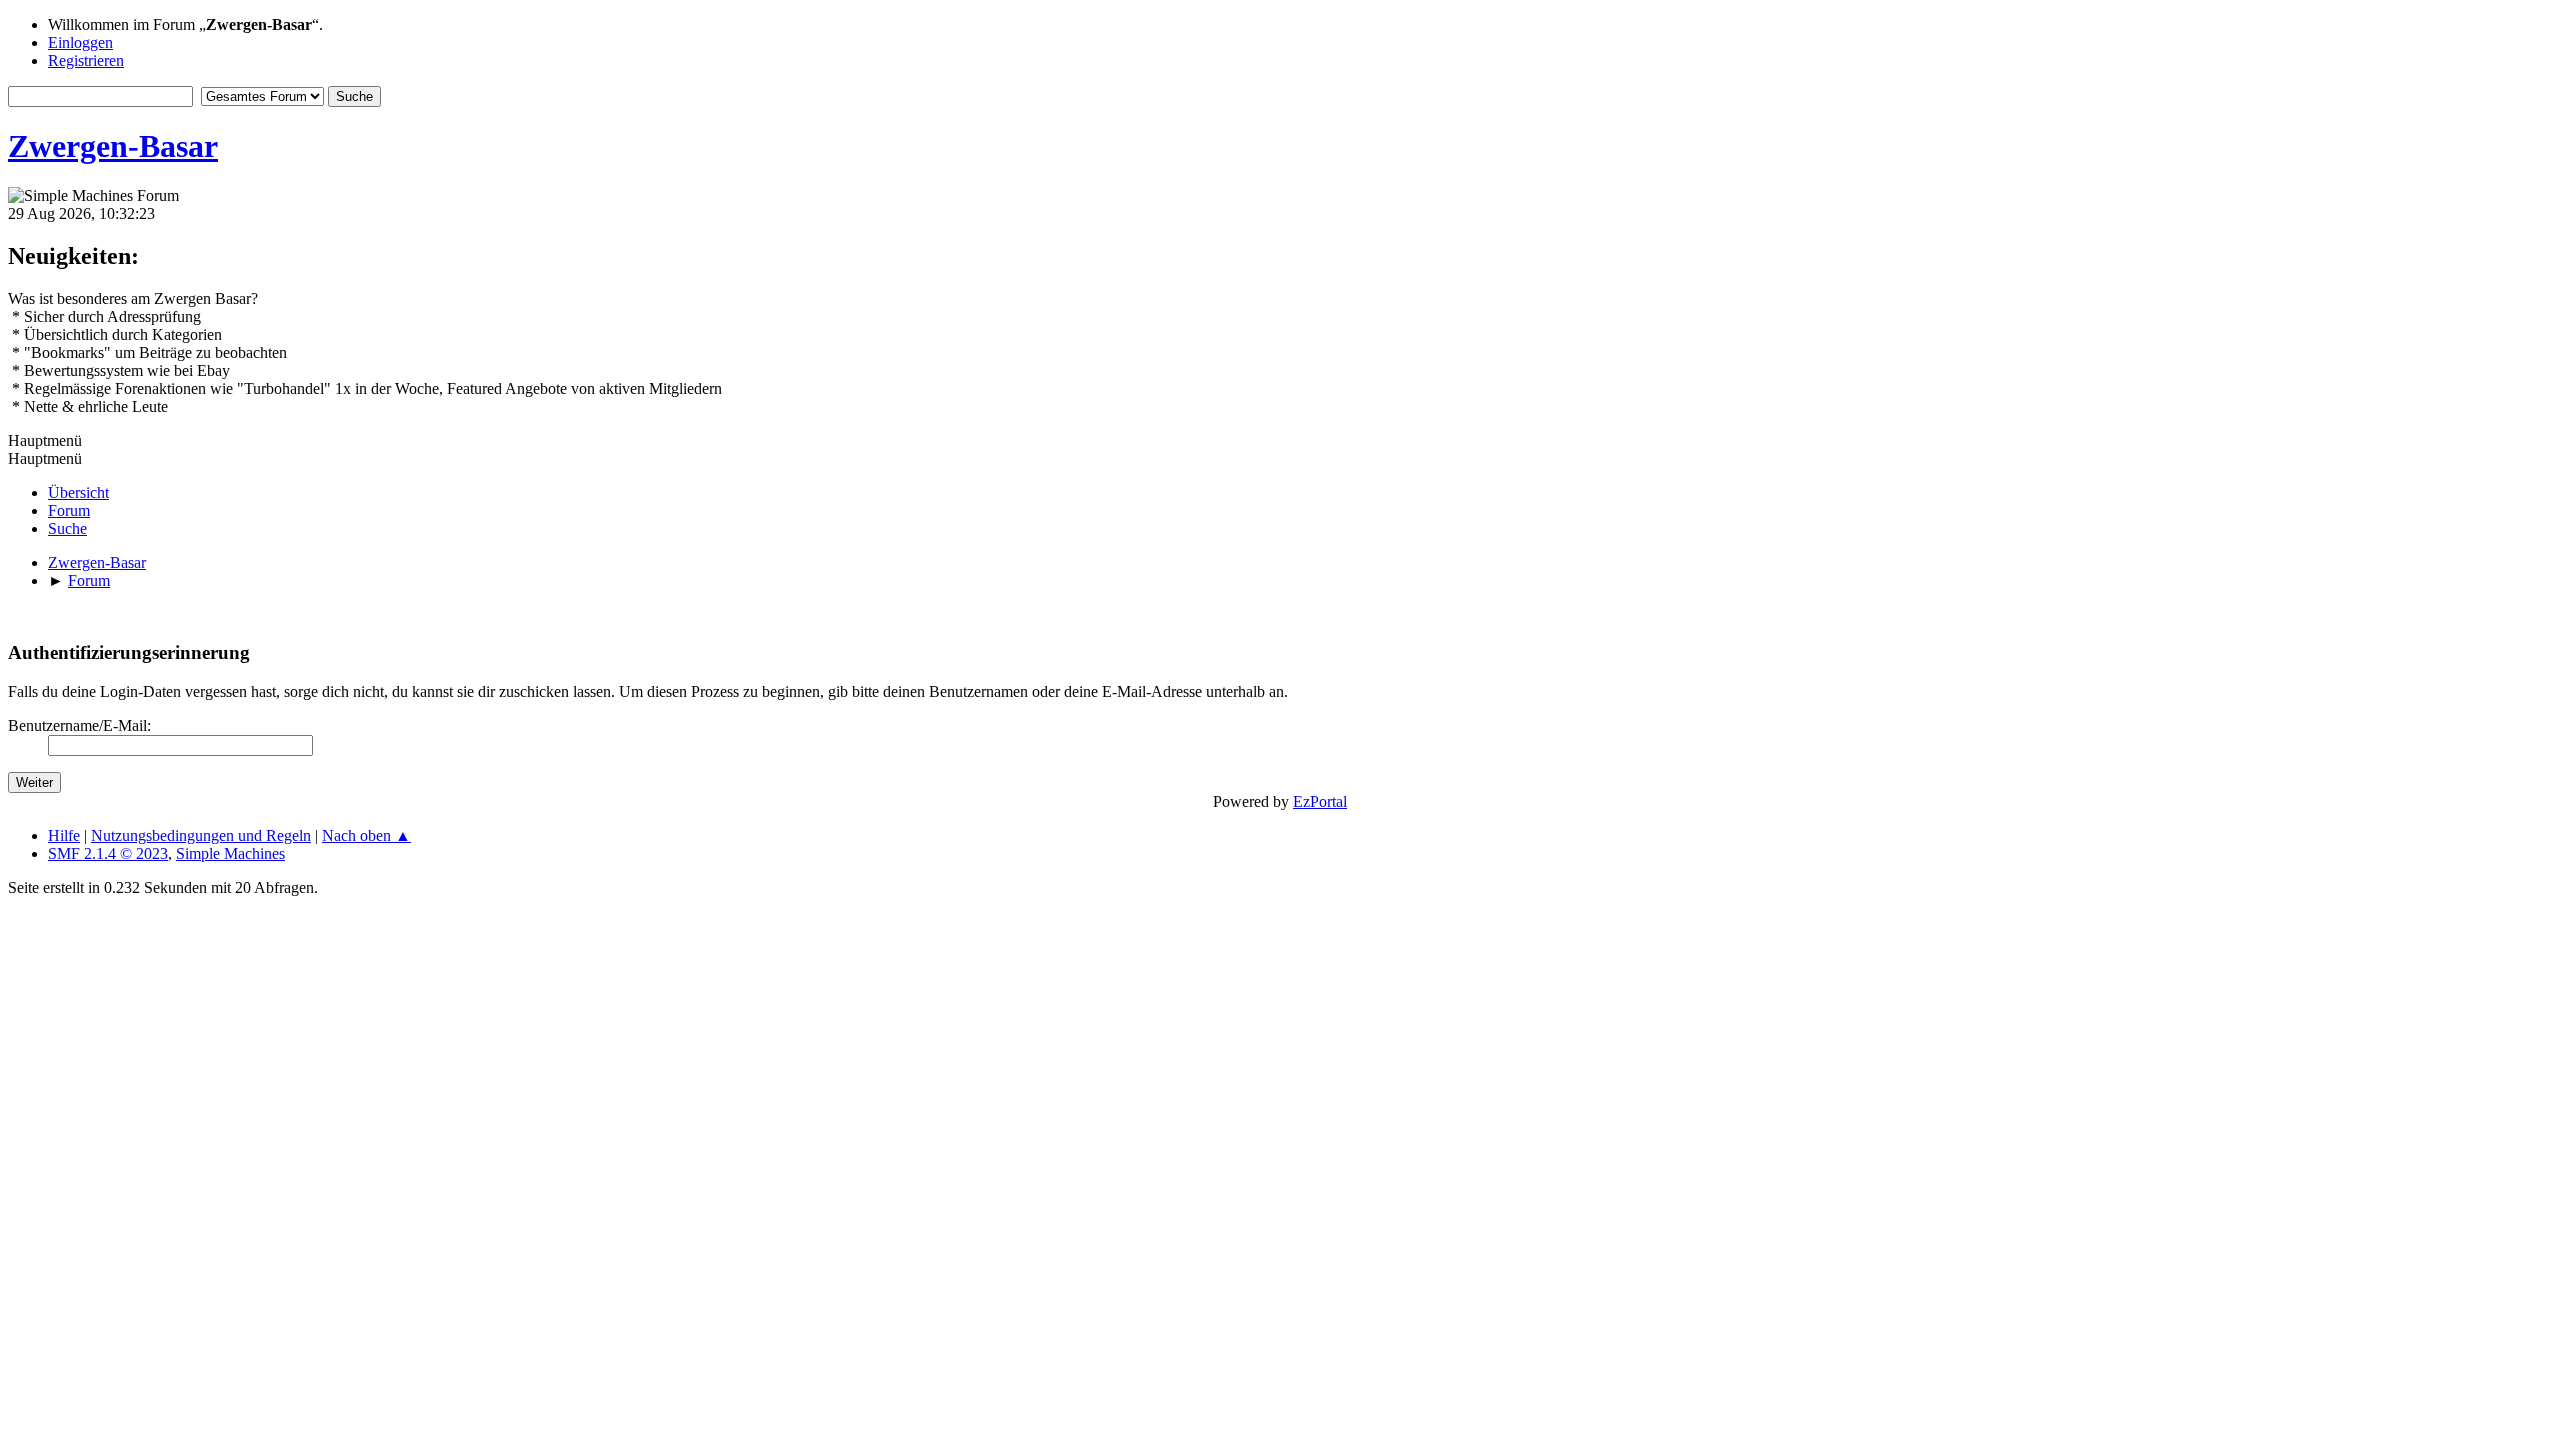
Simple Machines (230, 853)
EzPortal (1320, 801)
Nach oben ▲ (366, 835)
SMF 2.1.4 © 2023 (108, 853)
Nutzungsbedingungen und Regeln (201, 835)
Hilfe (64, 835)
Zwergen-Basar (113, 146)
